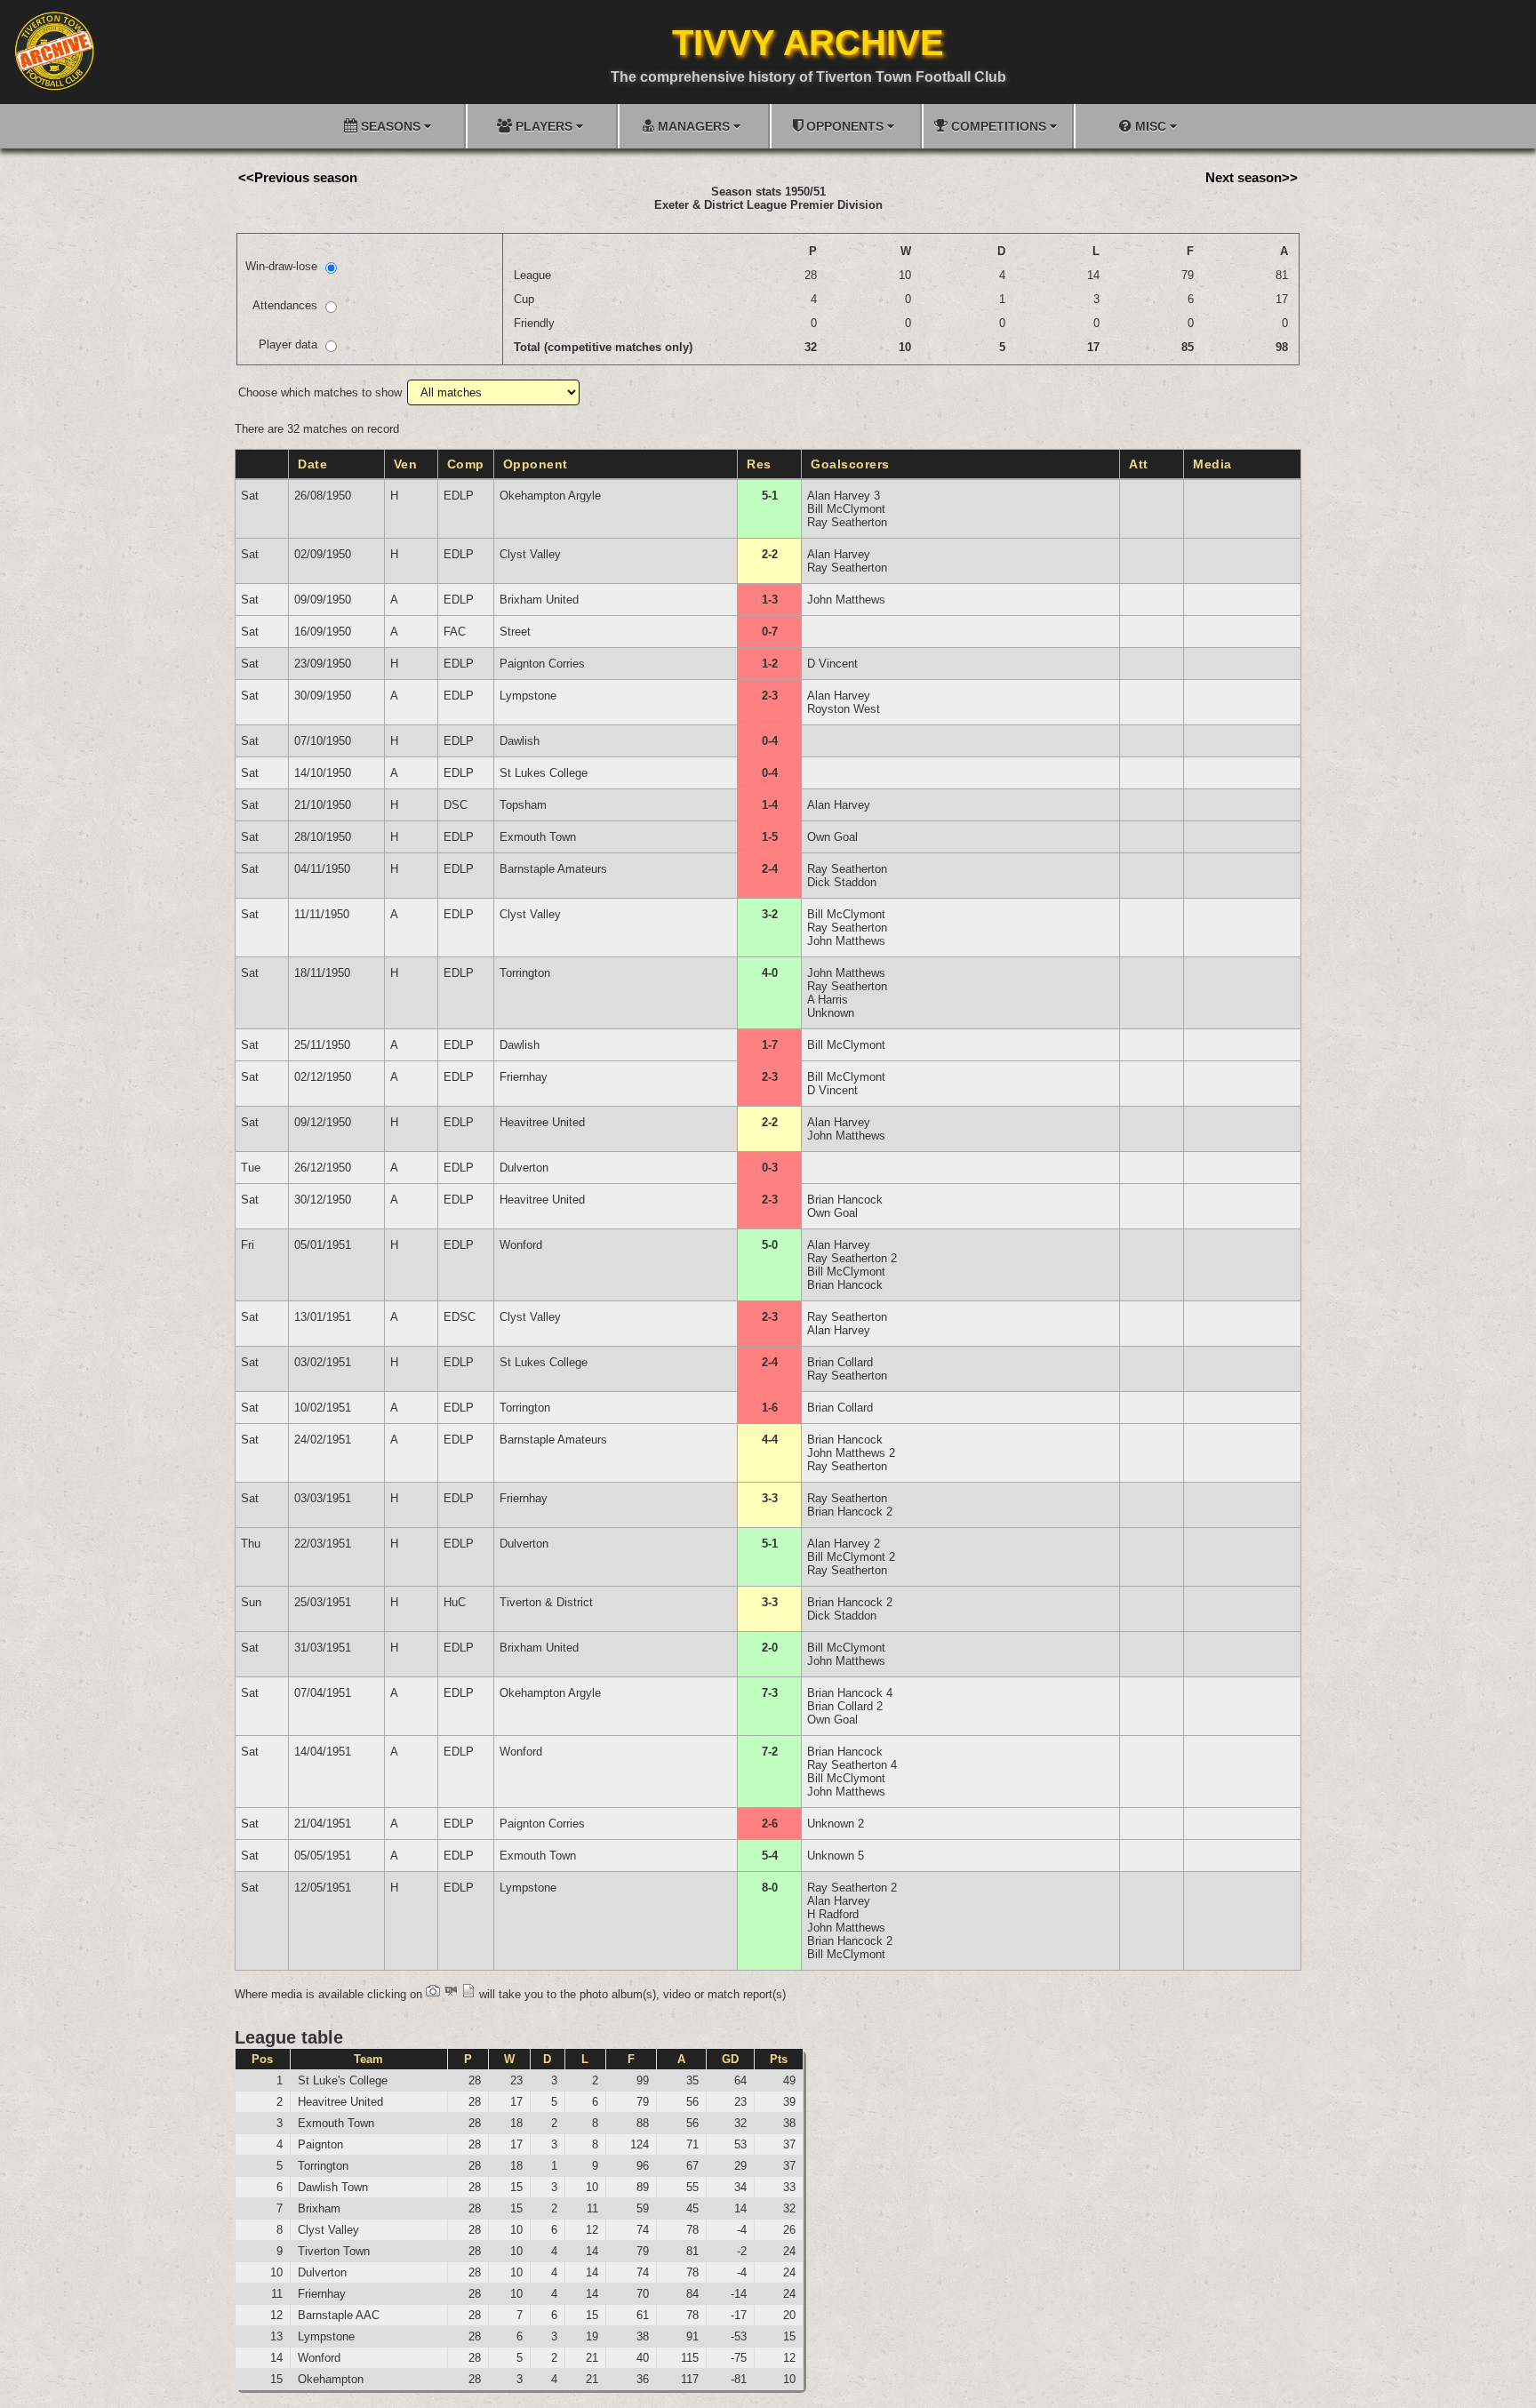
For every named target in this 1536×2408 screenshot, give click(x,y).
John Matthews (846, 600)
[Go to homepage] (54, 51)
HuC (455, 1602)
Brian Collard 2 (845, 1706)
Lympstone (528, 696)
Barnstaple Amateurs (553, 869)
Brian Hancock (845, 1200)
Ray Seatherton (847, 522)
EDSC (460, 1317)
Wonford (521, 1245)
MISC (1151, 126)
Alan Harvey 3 (844, 496)
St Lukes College (544, 773)
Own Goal (832, 837)
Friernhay (524, 1077)
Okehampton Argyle (550, 496)
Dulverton (524, 1168)
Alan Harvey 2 (844, 1544)
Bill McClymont (846, 509)
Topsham (523, 805)
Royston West (844, 709)
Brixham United (539, 600)
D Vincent (832, 664)
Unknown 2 (836, 1824)
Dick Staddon (842, 882)
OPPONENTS (845, 126)
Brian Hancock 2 (850, 1512)
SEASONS (391, 126)
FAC (455, 632)
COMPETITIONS (999, 126)
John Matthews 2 (851, 1453)
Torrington (525, 973)
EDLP (459, 496)
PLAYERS (544, 126)
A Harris (828, 1000)
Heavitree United (542, 1122)
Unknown (831, 1013)
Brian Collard (840, 1362)
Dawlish (520, 741)
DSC (456, 805)
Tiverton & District (546, 1602)
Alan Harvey (839, 554)
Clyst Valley (530, 554)
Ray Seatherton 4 (852, 1765)
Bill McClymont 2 (851, 1557)
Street (515, 632)
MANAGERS (694, 126)
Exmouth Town (538, 837)
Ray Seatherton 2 (852, 1258)
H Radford (833, 1914)
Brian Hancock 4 (850, 1693)
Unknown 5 (836, 1856)
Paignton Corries (542, 664)
